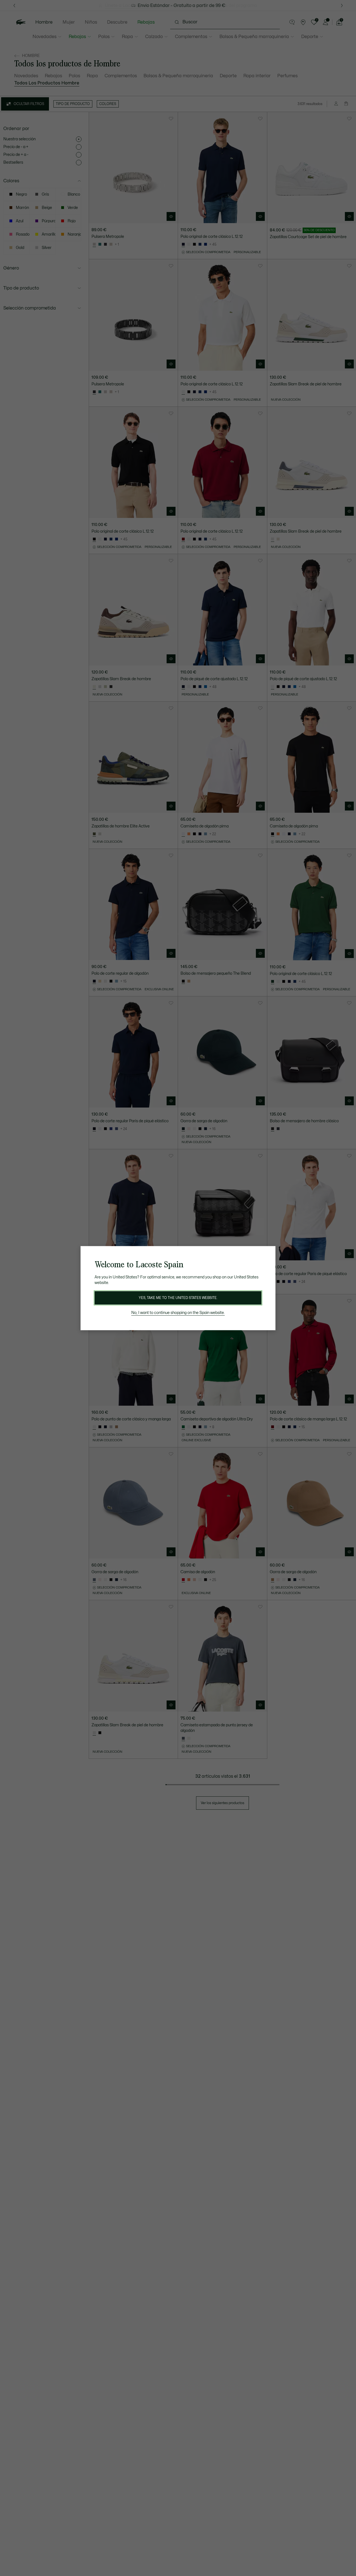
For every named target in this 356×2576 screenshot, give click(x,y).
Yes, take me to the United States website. (178, 1298)
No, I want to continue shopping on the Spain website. (178, 1313)
